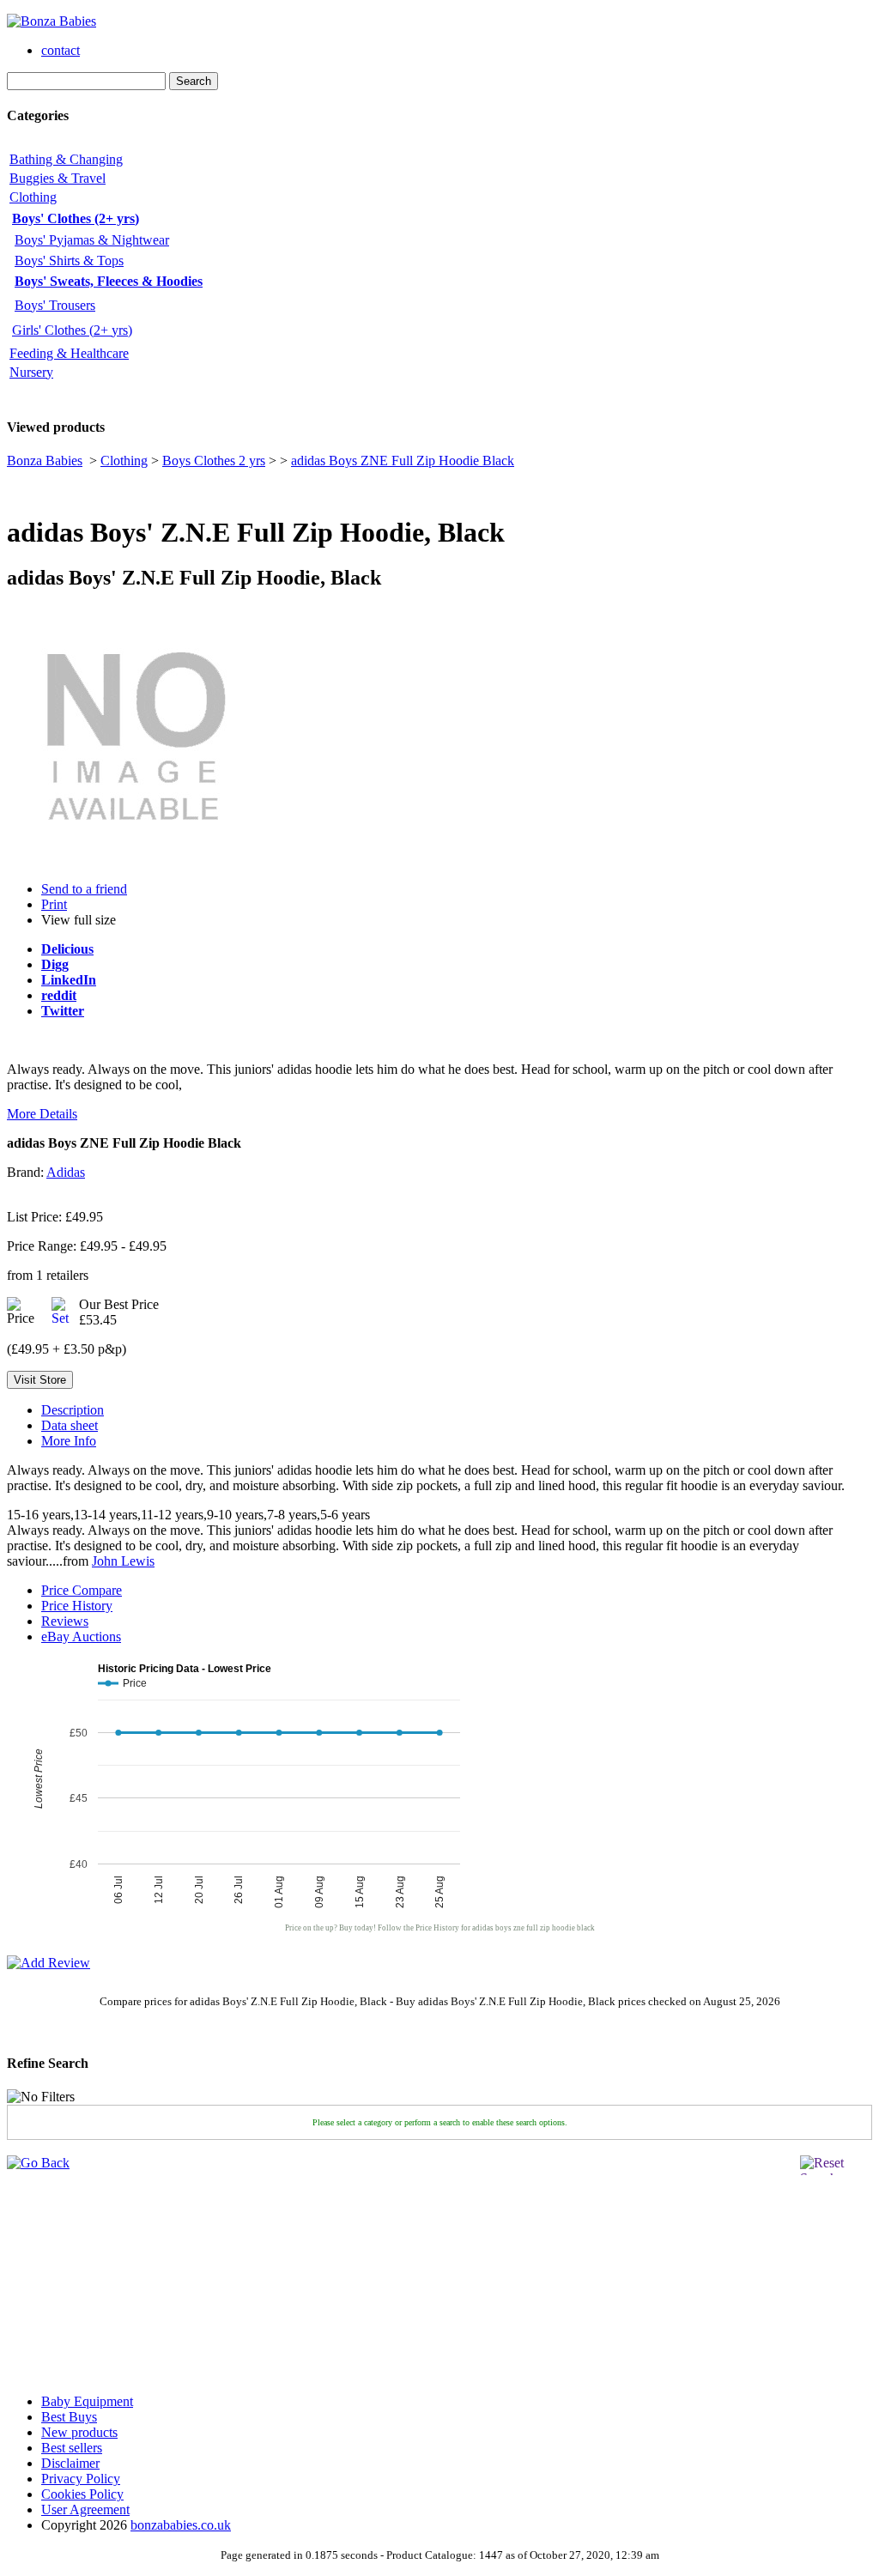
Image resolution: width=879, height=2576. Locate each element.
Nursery (31, 372)
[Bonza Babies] (52, 21)
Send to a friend (84, 889)
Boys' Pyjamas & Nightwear (92, 240)
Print (54, 904)
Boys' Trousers (55, 305)
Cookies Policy (82, 2494)
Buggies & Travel (58, 178)
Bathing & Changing (66, 159)
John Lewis (123, 1561)
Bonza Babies (45, 461)
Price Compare (82, 1590)
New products (79, 2432)
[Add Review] (48, 1963)
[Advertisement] (58, 2274)
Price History (77, 1606)
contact (61, 50)
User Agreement (85, 2509)
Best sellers (72, 2448)
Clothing (33, 197)
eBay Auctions (81, 1637)
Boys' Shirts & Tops (69, 261)
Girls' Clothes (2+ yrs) (72, 330)
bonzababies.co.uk (181, 2525)
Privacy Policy (81, 2479)
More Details (42, 1114)
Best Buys (69, 2417)
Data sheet (70, 1425)
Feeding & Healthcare (69, 353)
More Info (69, 1441)
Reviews (65, 1621)
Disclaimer (70, 2463)
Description (73, 1410)
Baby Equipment (87, 2401)
